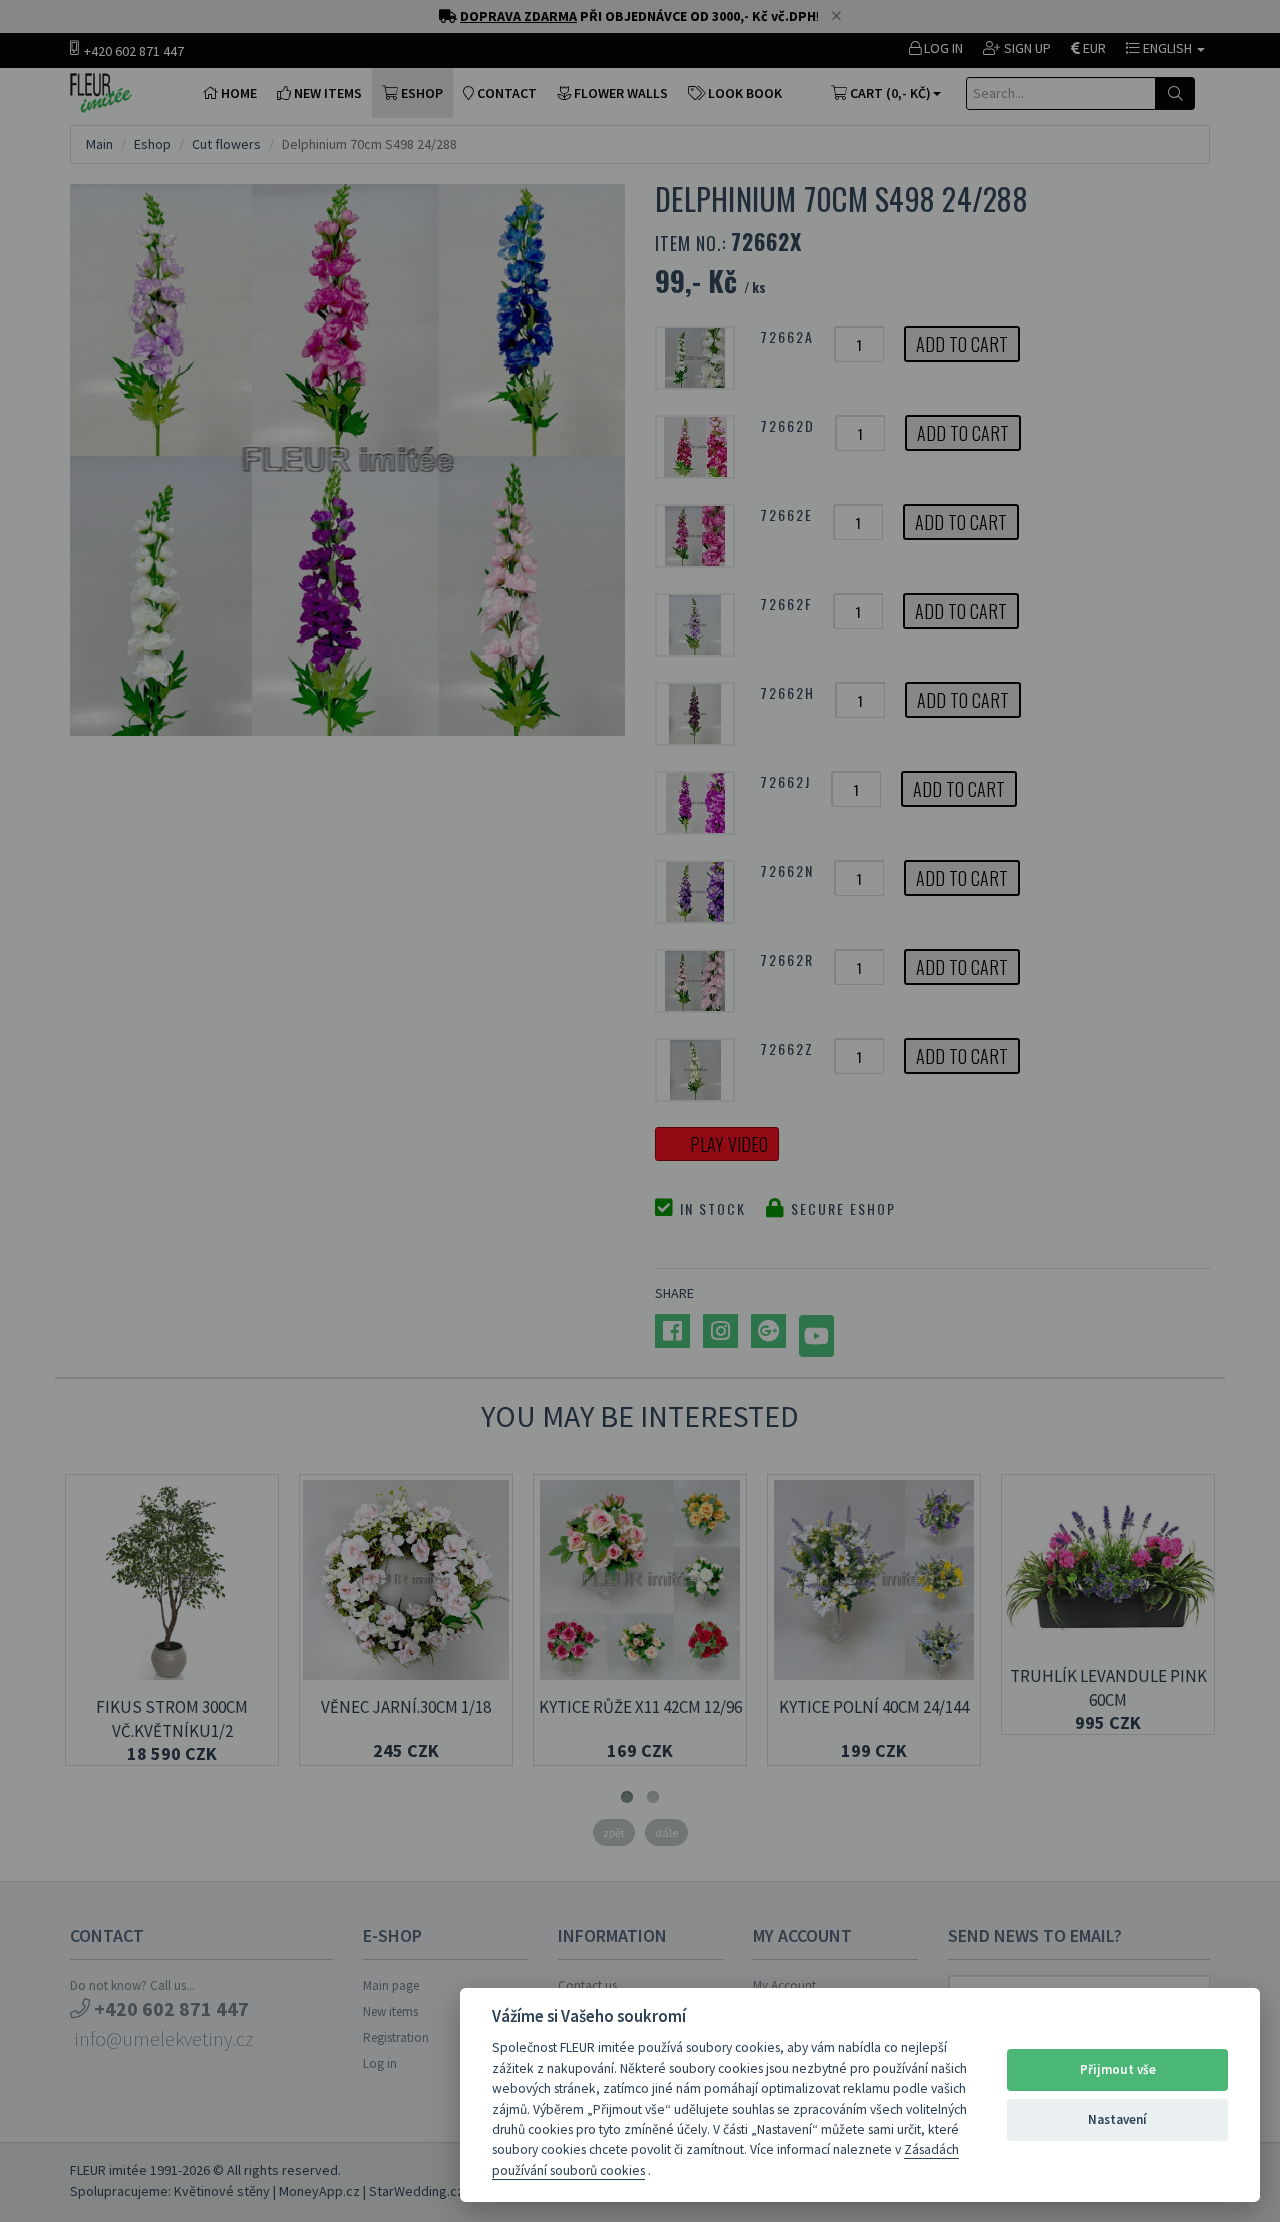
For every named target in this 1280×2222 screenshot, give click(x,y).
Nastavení (1117, 2119)
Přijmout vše (1118, 2069)
